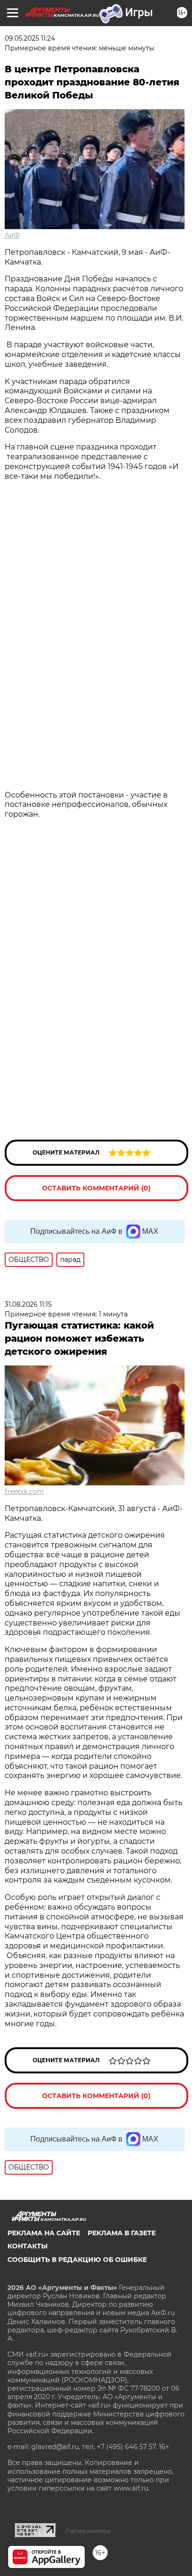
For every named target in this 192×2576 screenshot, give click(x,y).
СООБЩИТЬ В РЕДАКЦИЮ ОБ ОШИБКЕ (77, 2260)
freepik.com (24, 1491)
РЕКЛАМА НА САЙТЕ (44, 2233)
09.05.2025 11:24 (30, 38)
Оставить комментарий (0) (96, 1188)
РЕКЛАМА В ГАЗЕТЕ (122, 2233)
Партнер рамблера (88, 2531)
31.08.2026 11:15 (28, 1304)
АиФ (12, 235)
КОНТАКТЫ (27, 2246)
